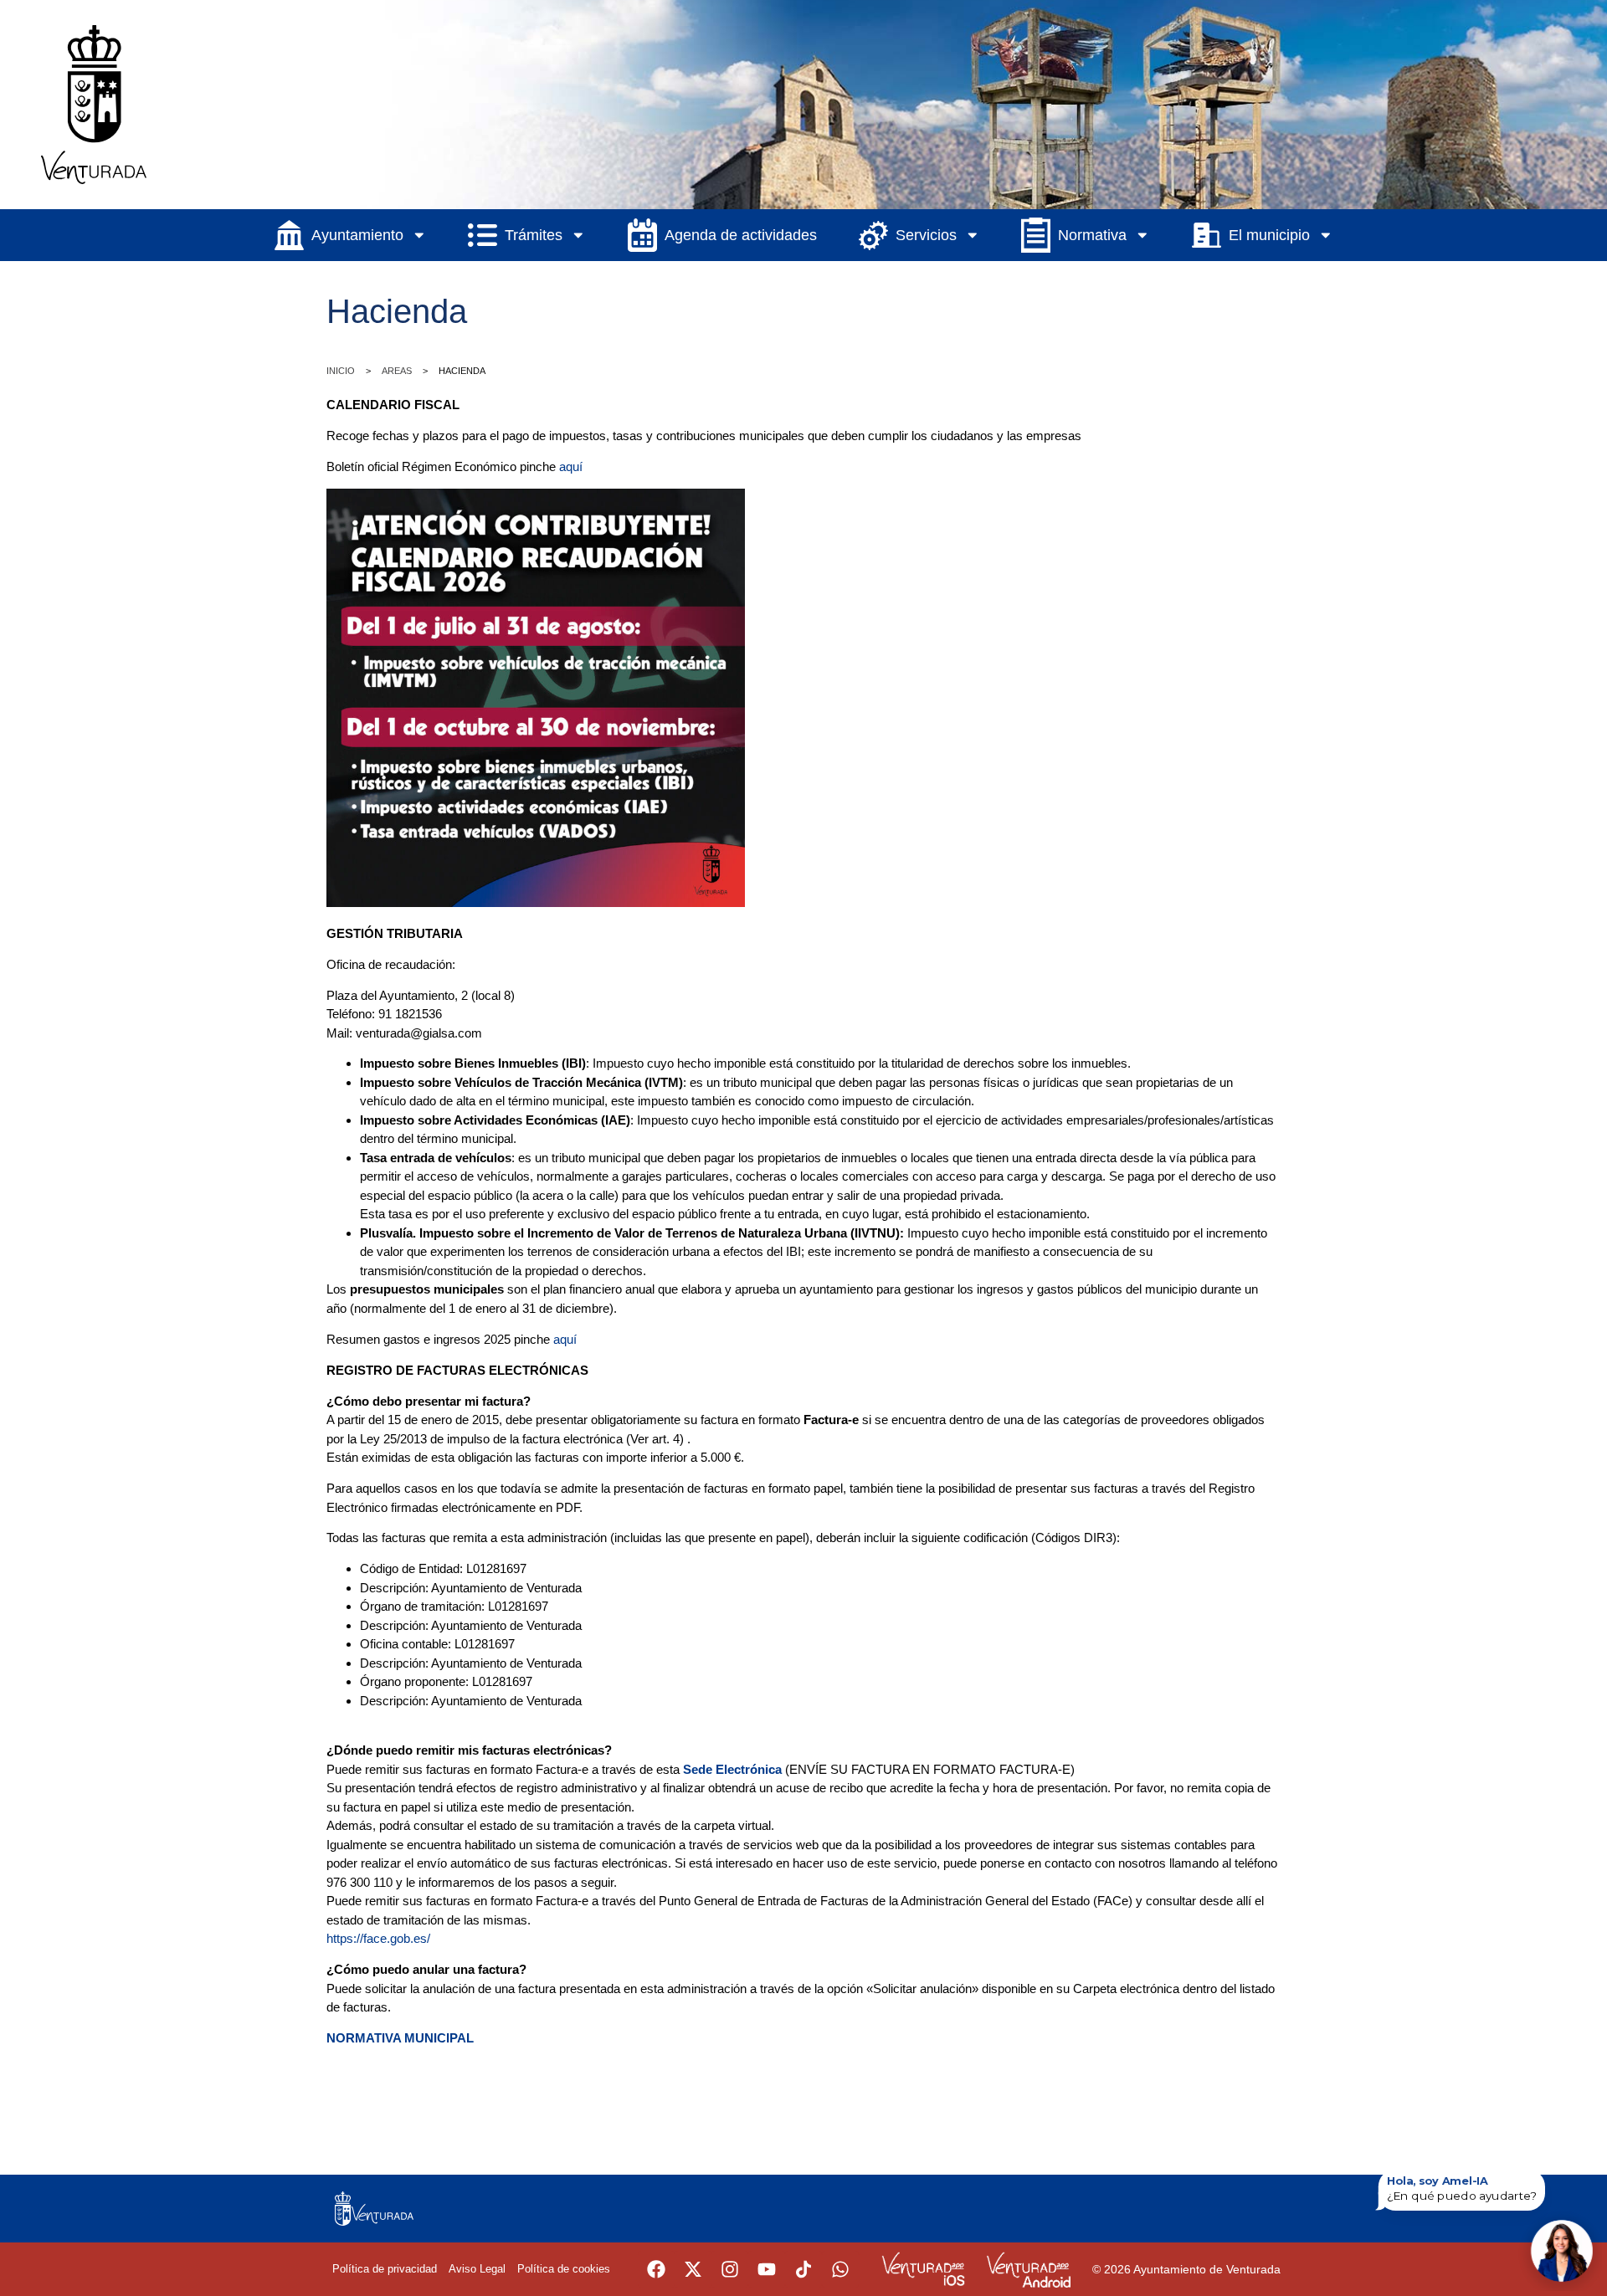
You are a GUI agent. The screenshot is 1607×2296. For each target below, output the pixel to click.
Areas (397, 371)
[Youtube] (767, 2269)
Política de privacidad (385, 2269)
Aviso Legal (477, 2269)
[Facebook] (656, 2269)
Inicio (341, 371)
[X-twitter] (693, 2269)
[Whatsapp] (840, 2269)
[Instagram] (730, 2269)
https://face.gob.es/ (378, 1938)
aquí (571, 466)
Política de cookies (564, 2269)
